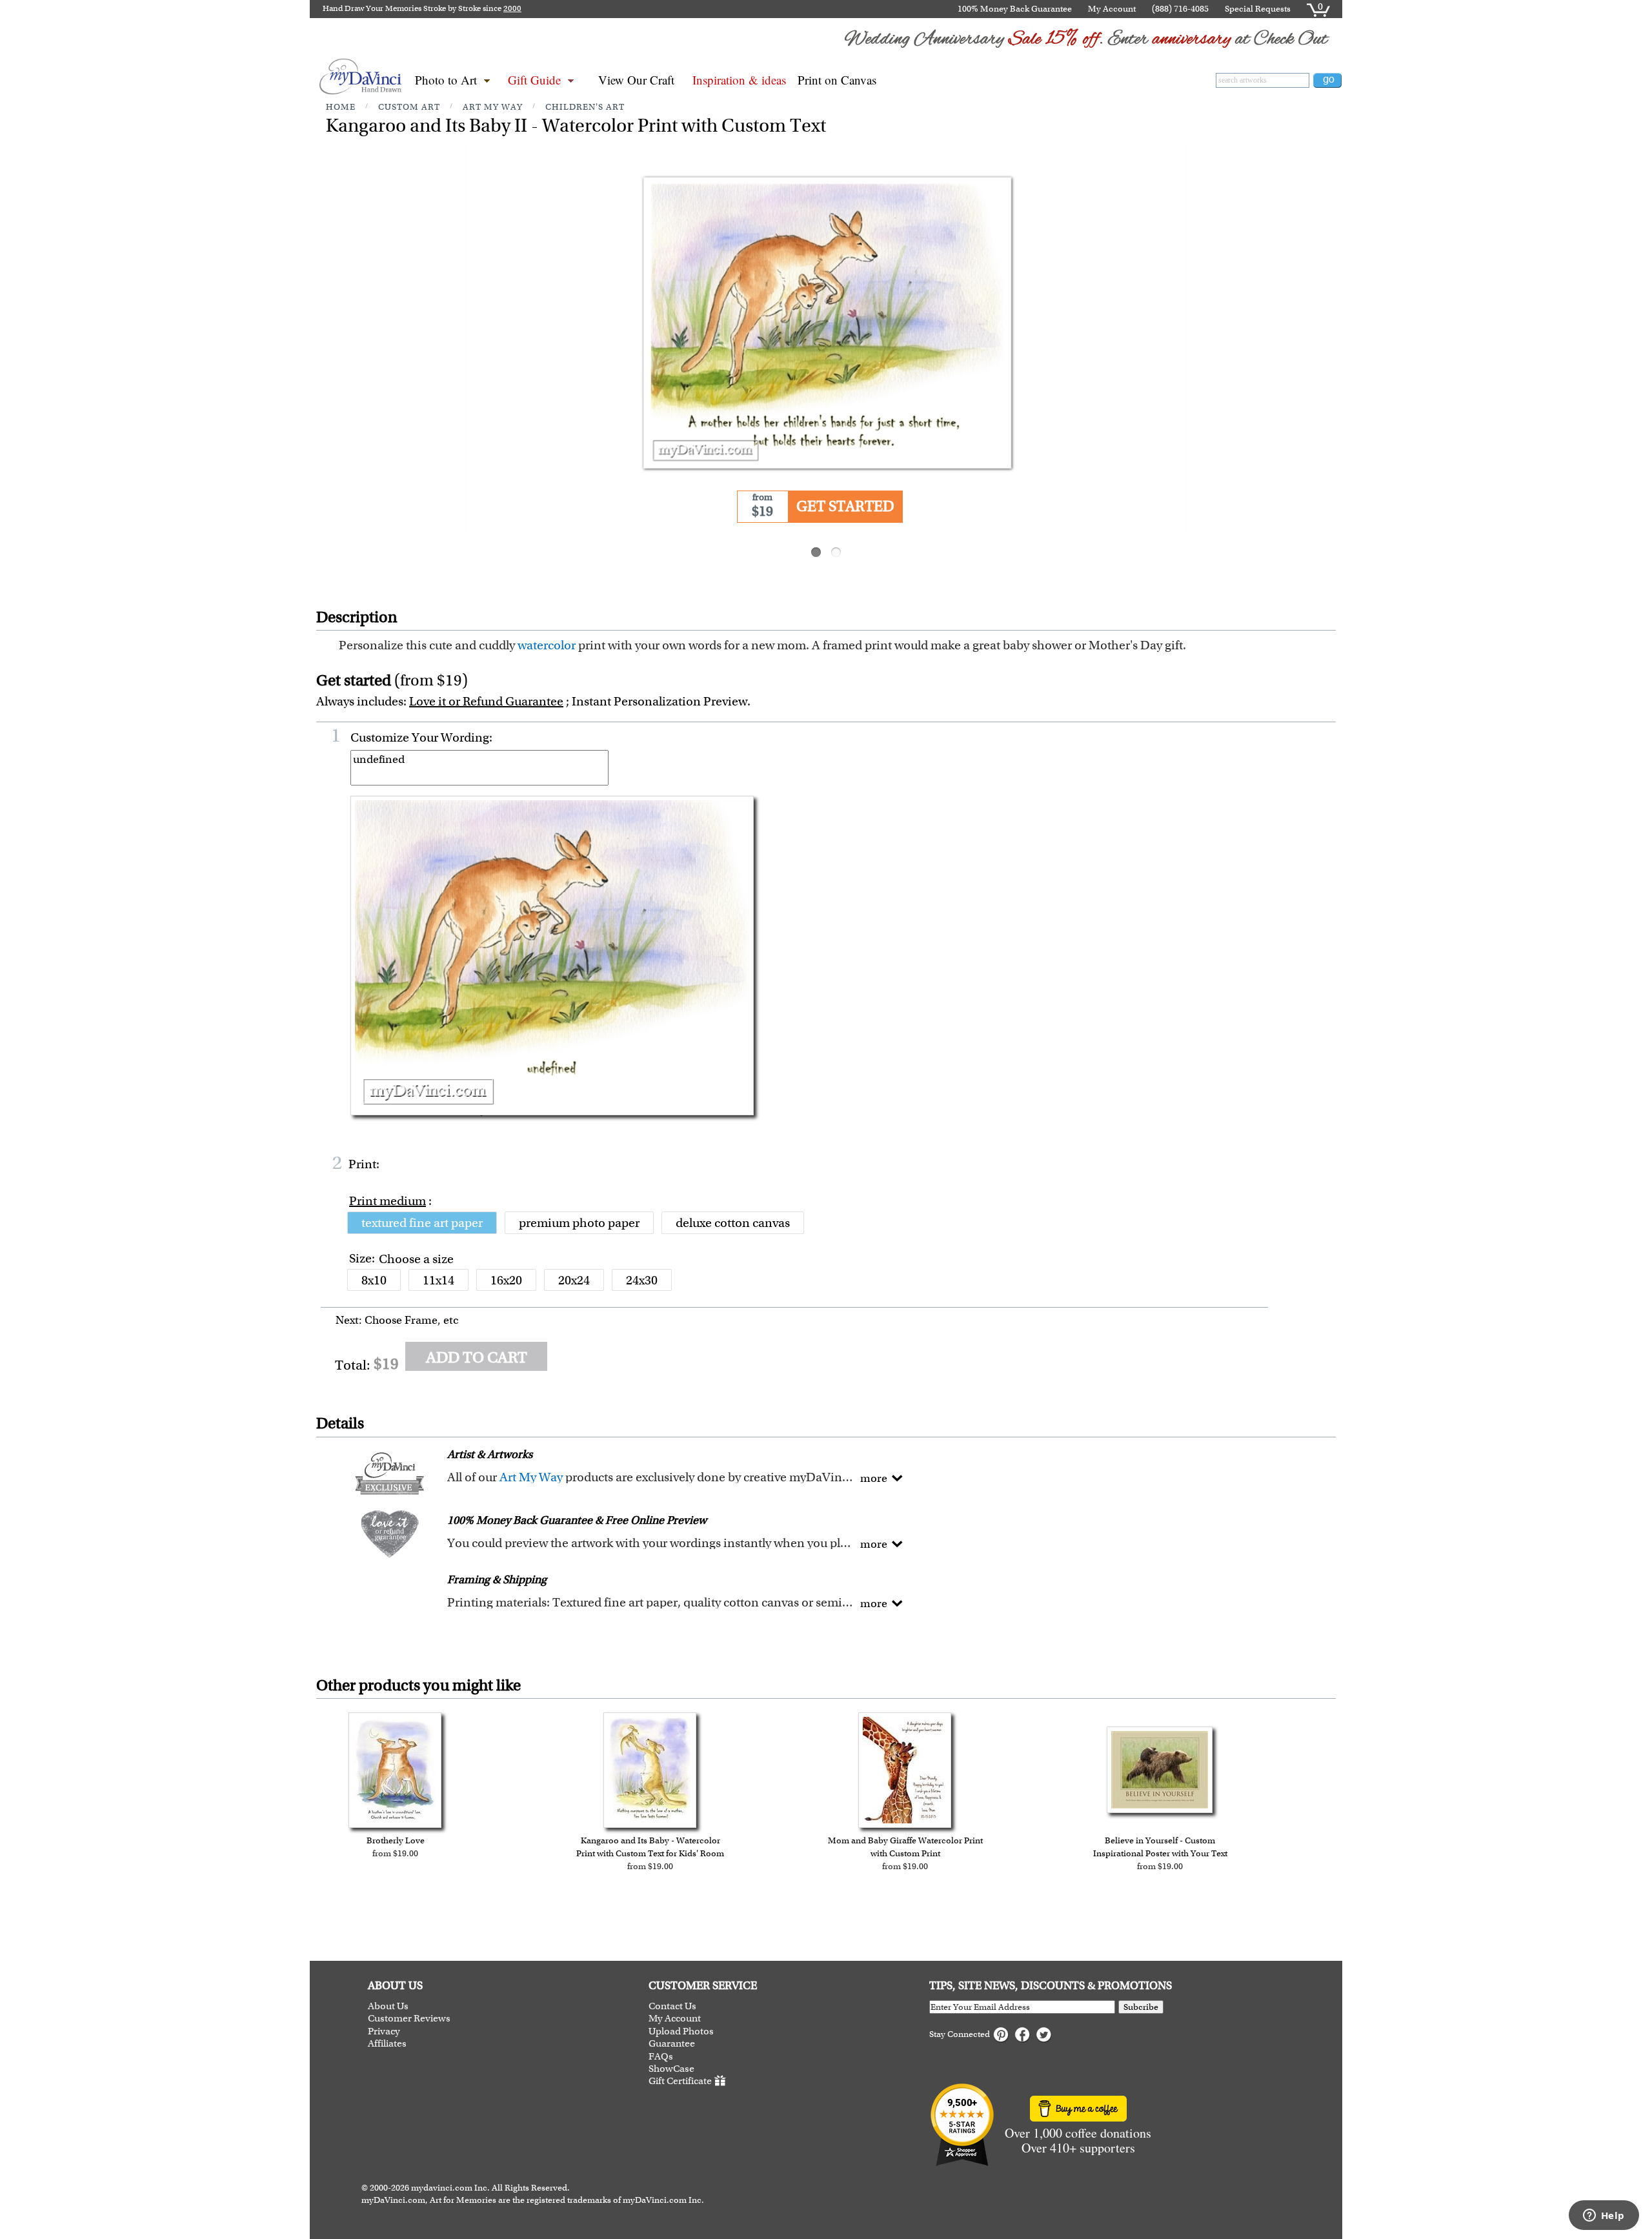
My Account (1112, 9)
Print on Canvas (837, 80)
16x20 (506, 1280)
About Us (388, 2006)
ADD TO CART (477, 1357)
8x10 (374, 1280)
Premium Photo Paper (579, 1223)
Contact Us (672, 2006)
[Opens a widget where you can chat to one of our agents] (1604, 2216)
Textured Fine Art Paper (422, 1223)
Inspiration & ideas (739, 80)
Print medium (388, 1201)
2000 (512, 8)
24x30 (642, 1280)
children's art (585, 107)
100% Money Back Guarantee (1015, 9)
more (874, 1478)
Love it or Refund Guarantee (486, 701)
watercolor (547, 645)
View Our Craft (636, 80)
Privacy (384, 2031)
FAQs (661, 2057)
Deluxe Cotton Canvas (733, 1223)
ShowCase (671, 2069)
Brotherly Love (396, 1840)
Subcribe (1141, 2007)
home (341, 107)
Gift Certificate (680, 2082)
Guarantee (672, 2044)
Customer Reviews (409, 2019)
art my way (493, 107)
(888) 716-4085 (1180, 9)
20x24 (574, 1280)
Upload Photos (681, 2031)
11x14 (438, 1280)
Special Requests (1258, 9)
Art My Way (531, 1477)
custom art (409, 107)
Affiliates (387, 2044)
